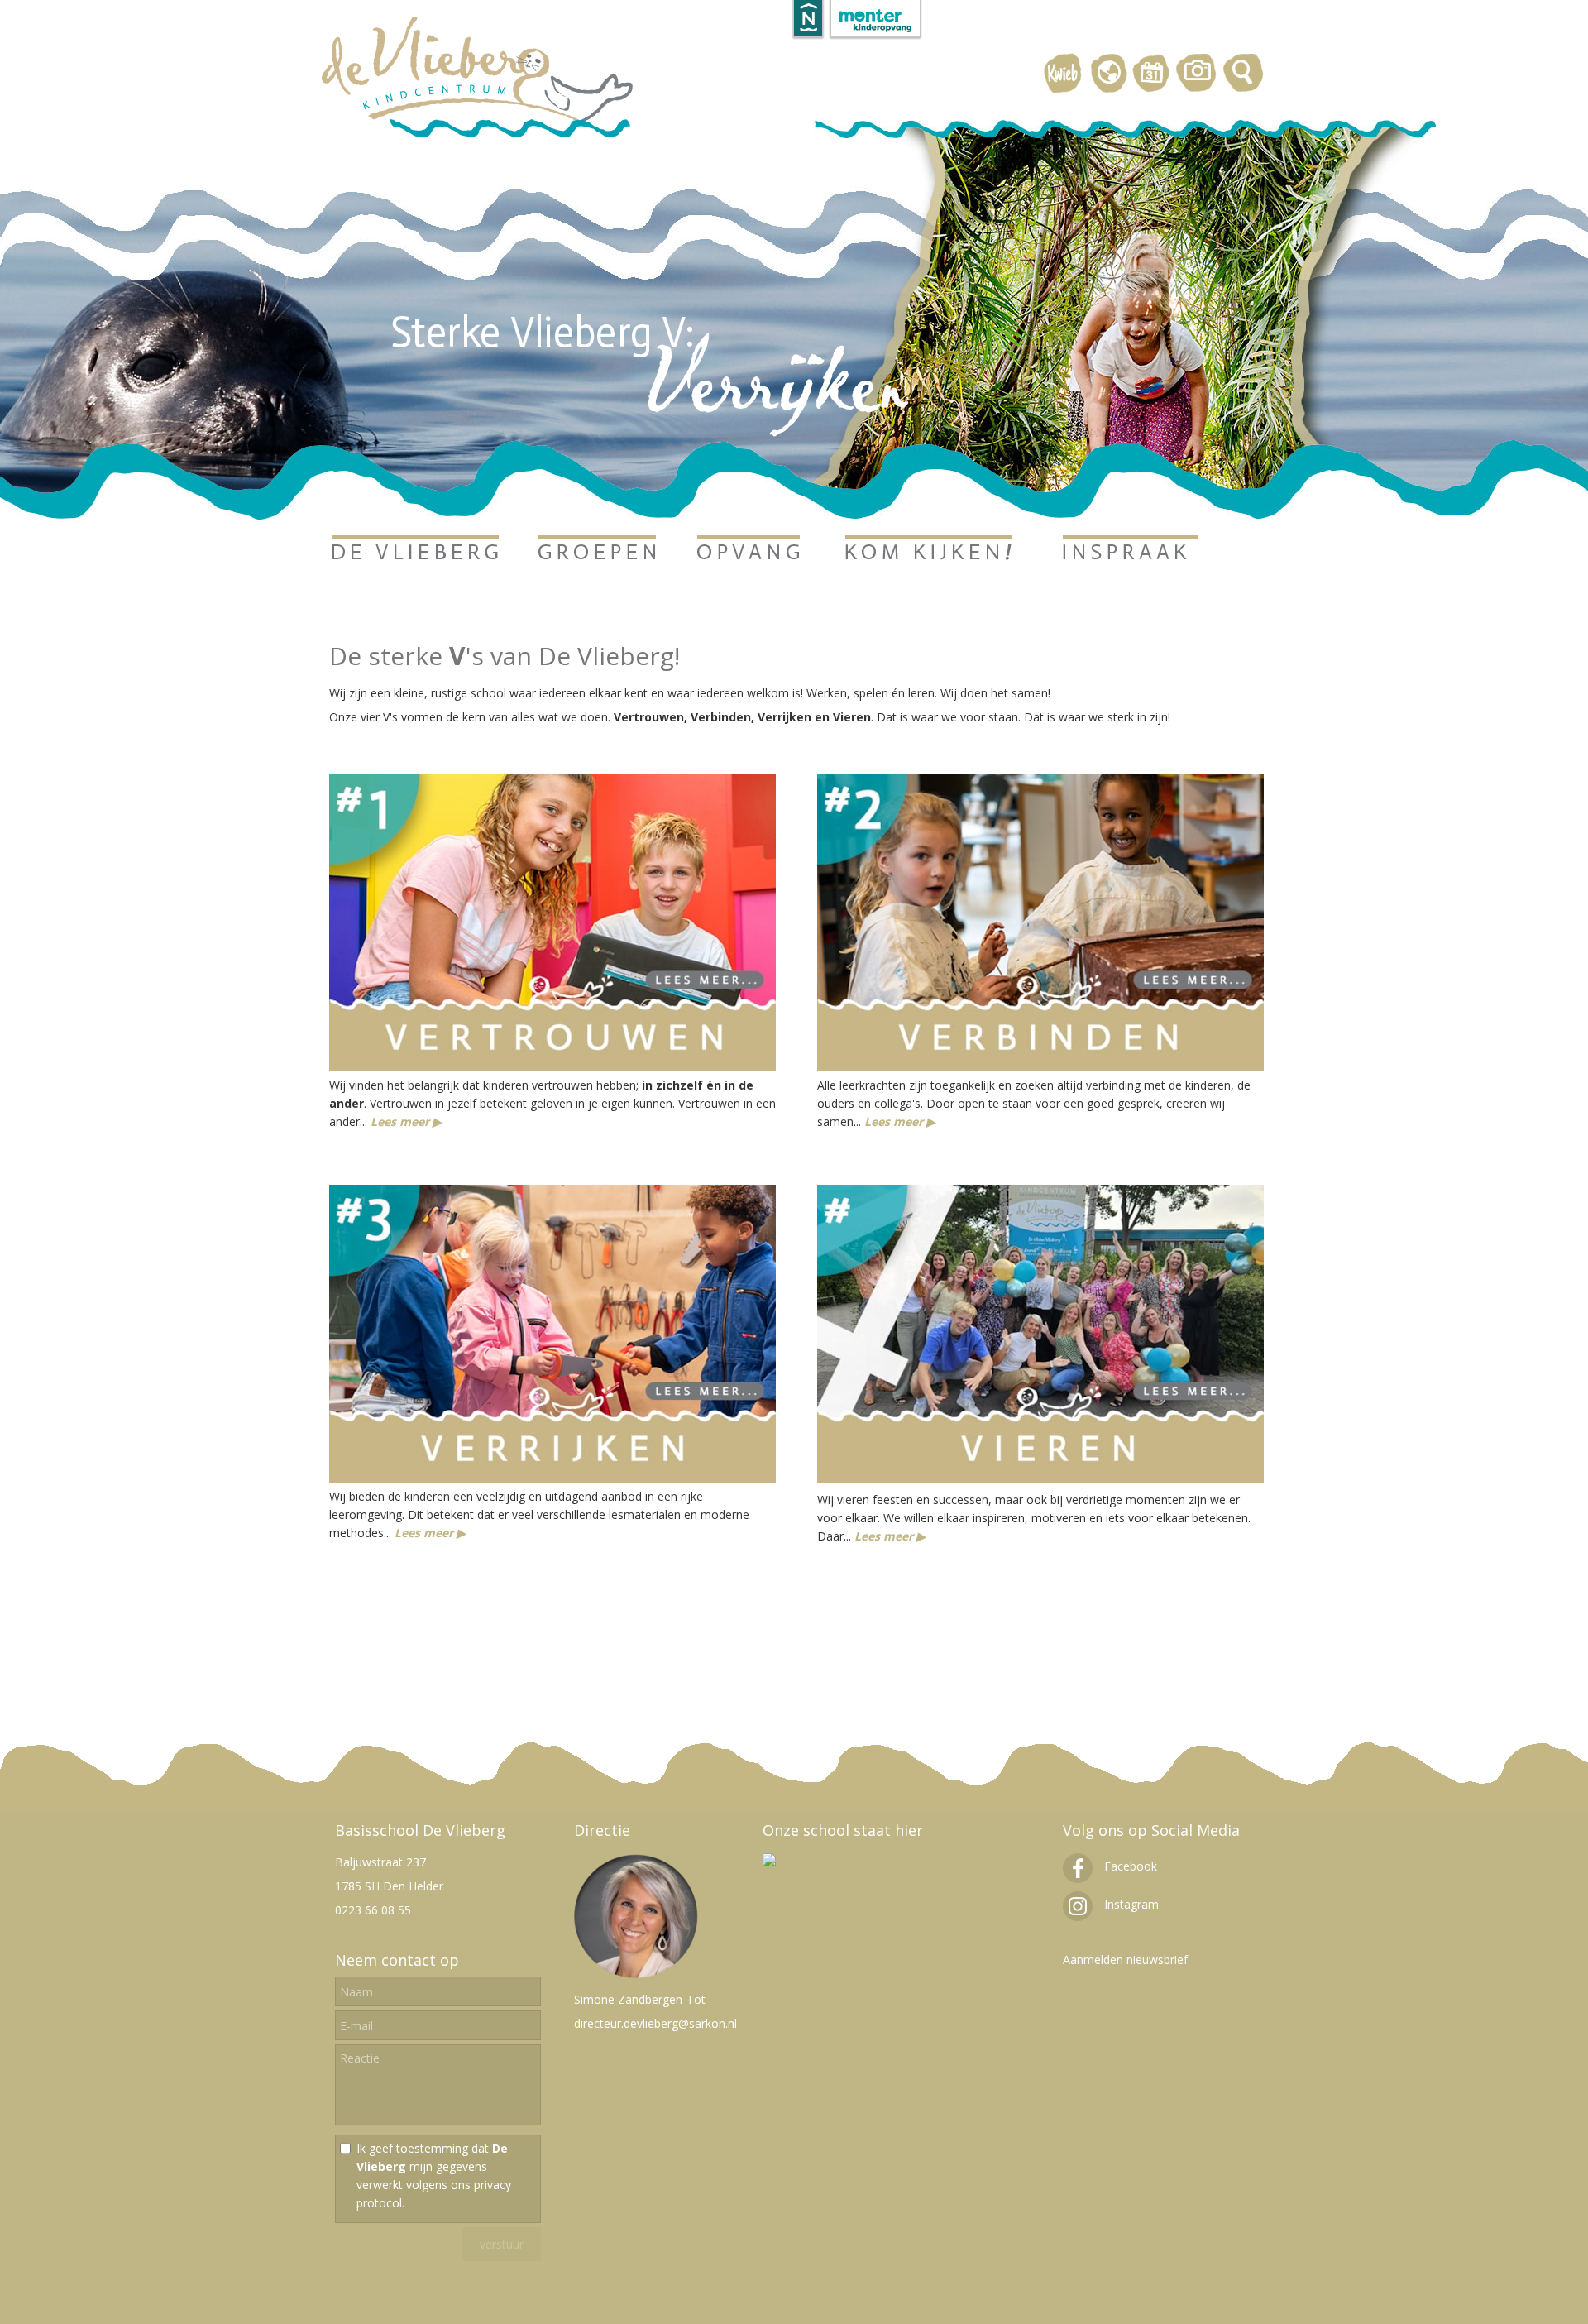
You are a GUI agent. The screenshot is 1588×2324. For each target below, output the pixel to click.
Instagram (1130, 1904)
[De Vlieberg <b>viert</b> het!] (1040, 1477)
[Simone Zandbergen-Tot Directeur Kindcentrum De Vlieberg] (636, 1975)
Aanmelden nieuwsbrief (1125, 1960)
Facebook (1129, 1866)
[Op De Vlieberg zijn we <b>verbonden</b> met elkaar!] (1040, 1067)
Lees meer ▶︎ (406, 1121)
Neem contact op (397, 1960)
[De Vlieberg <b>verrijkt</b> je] (552, 1478)
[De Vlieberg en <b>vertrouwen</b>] (552, 1067)
